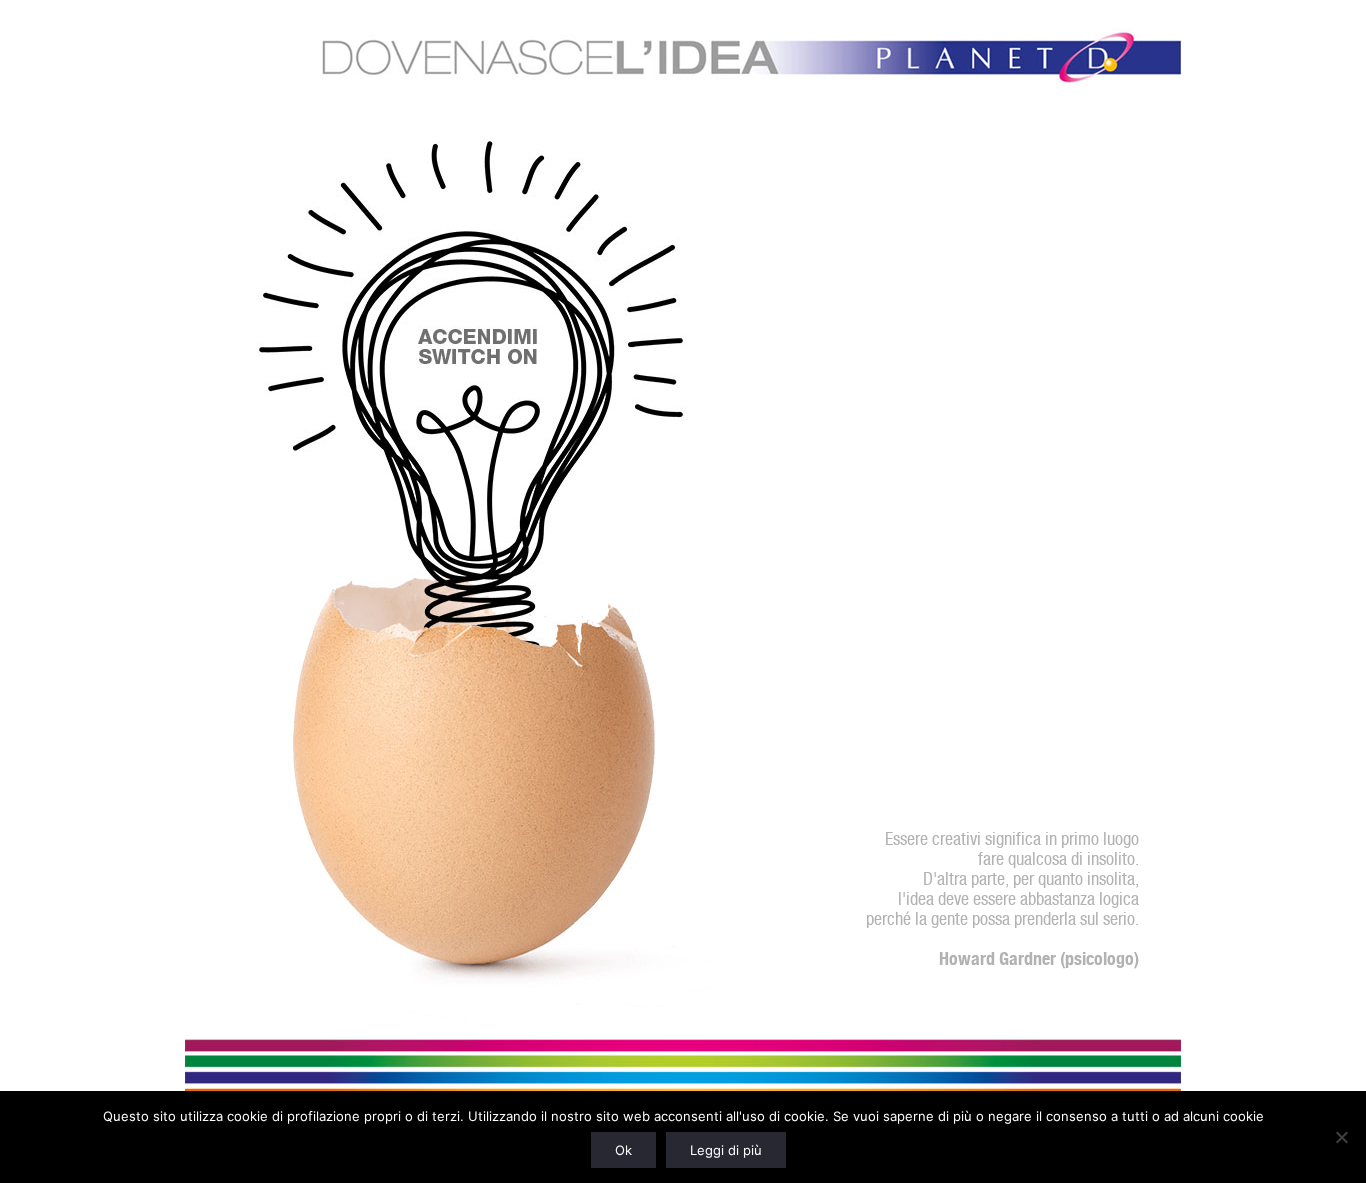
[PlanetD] (683, 60)
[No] (1341, 1137)
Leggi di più (726, 1150)
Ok (623, 1150)
